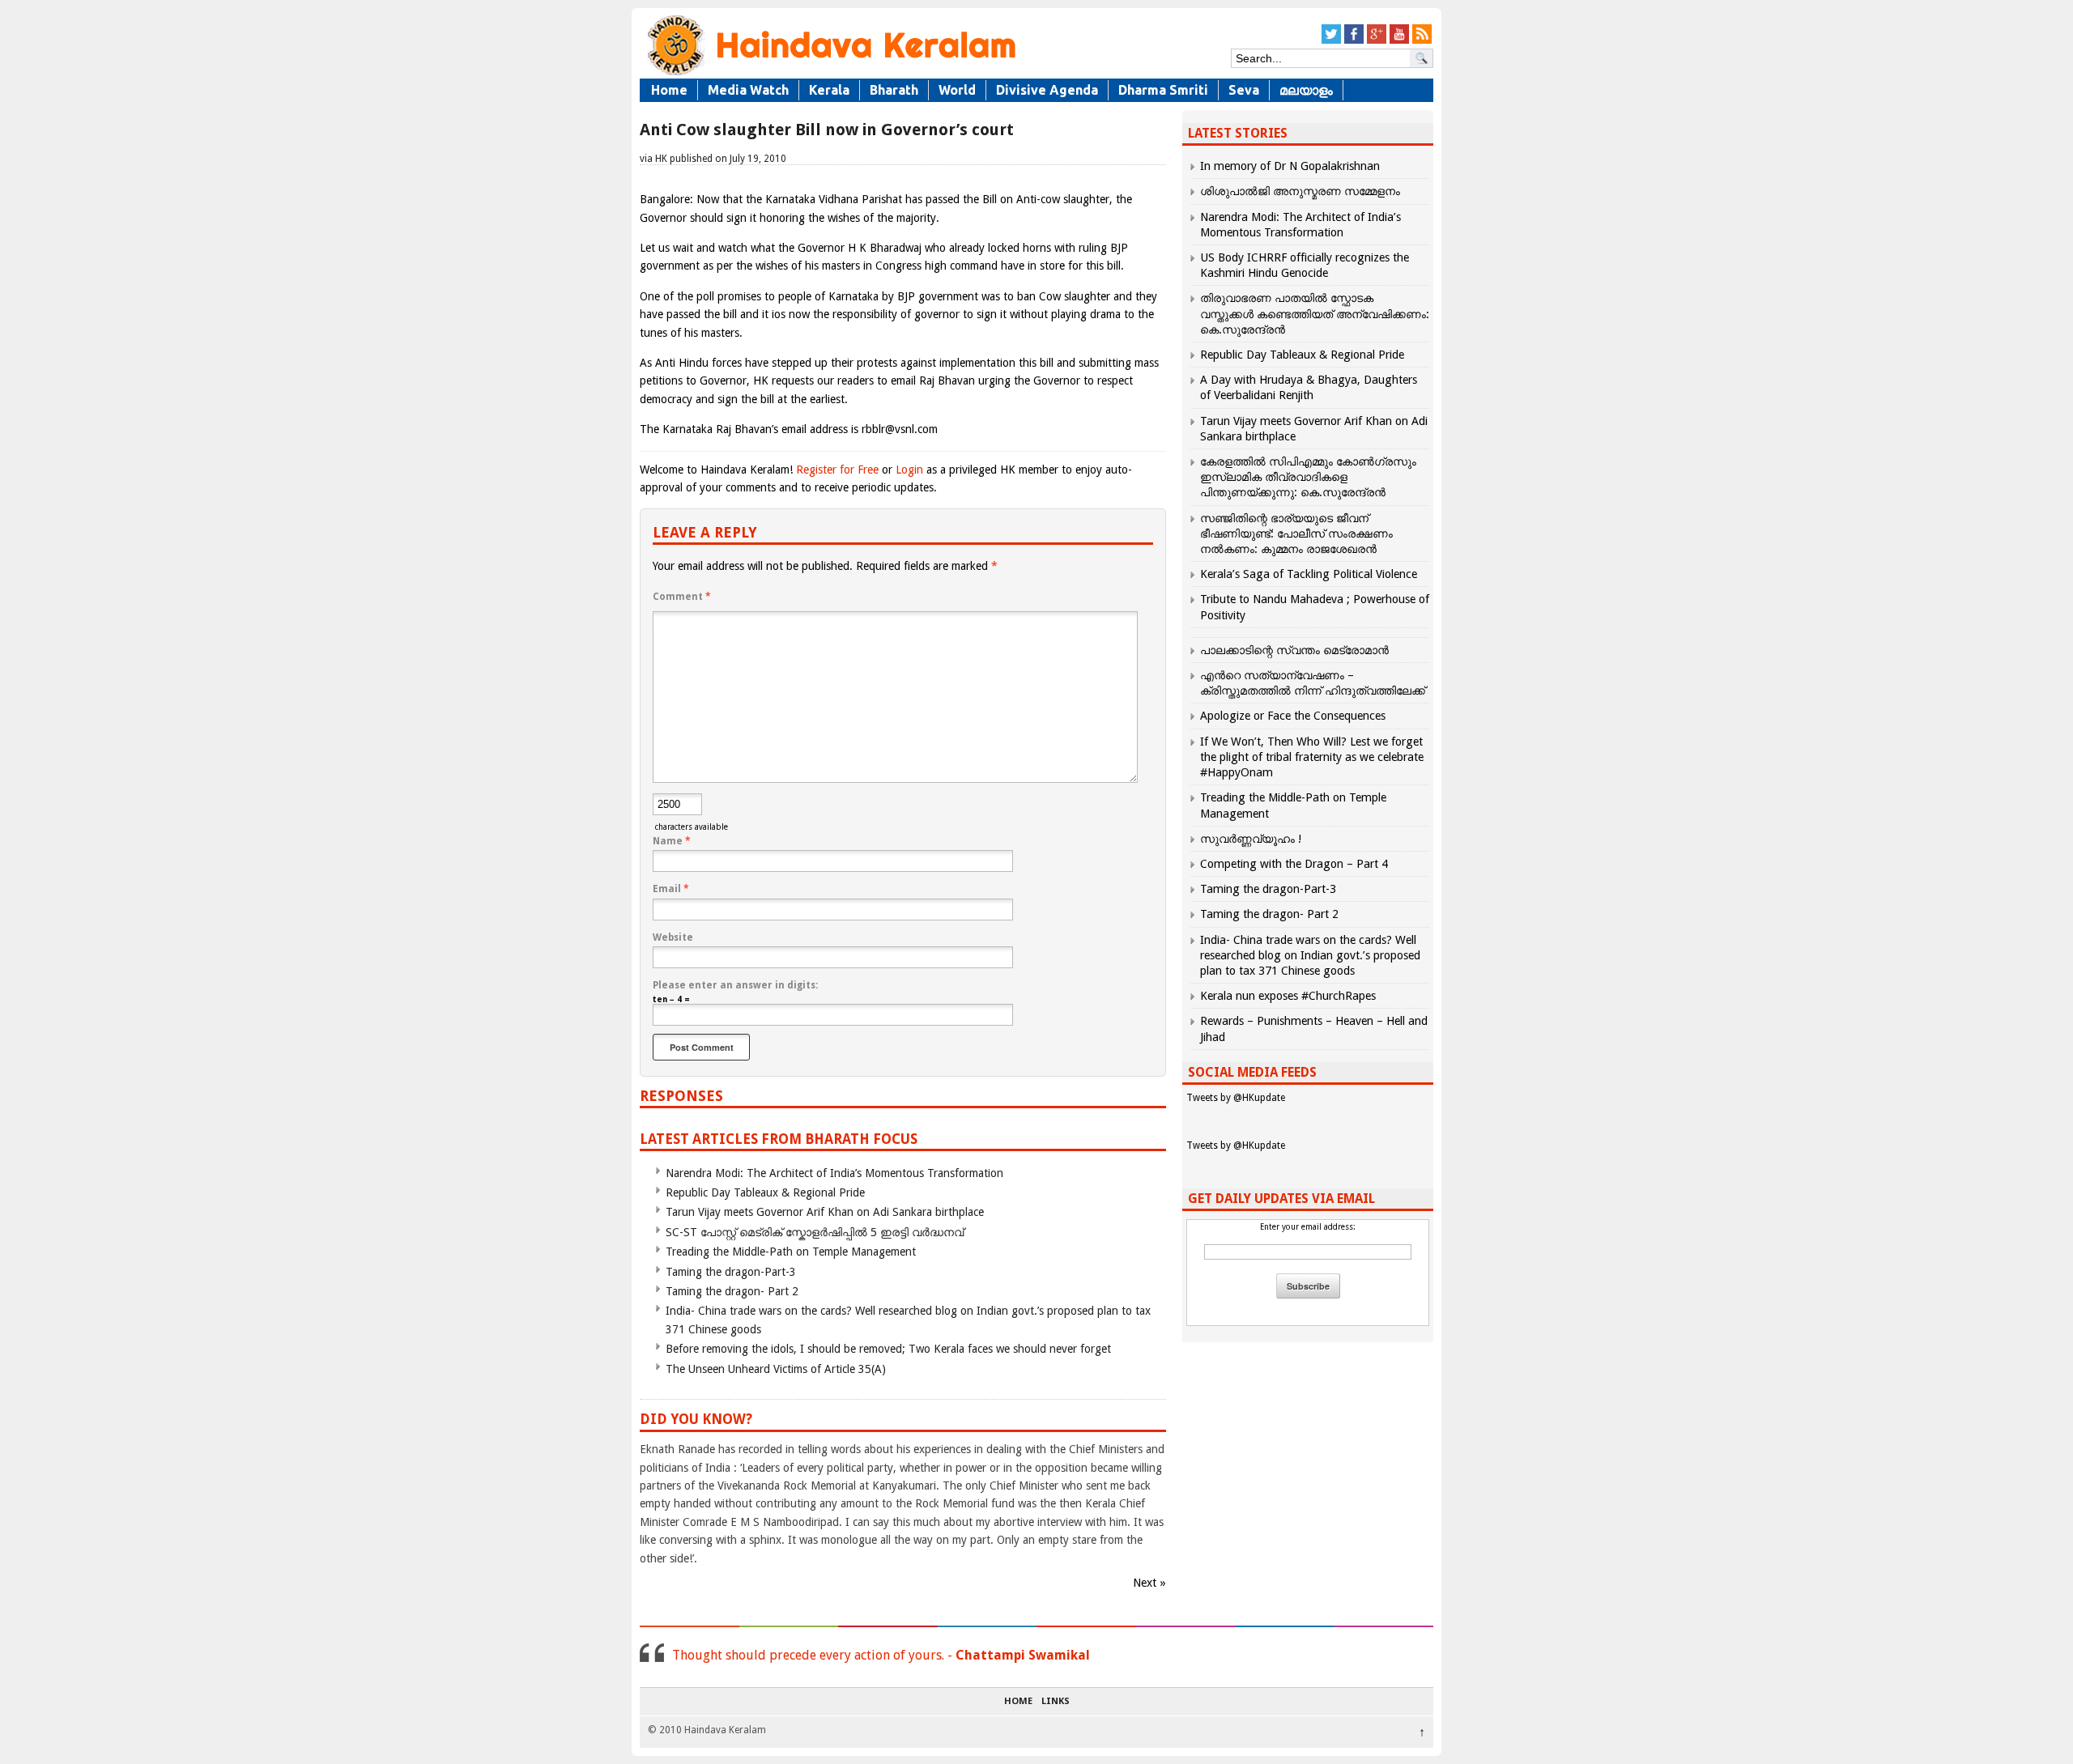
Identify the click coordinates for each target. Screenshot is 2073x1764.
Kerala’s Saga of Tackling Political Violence (1309, 574)
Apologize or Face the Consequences (1293, 716)
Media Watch (748, 90)
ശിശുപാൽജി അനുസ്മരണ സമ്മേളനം (1300, 191)
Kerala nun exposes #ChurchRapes (1288, 996)
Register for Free (837, 470)
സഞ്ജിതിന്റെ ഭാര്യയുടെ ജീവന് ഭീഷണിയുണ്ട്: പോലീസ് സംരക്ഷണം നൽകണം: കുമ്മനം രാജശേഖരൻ (1296, 533)
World (957, 90)
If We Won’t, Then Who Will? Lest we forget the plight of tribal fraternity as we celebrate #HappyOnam (1312, 757)
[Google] (1377, 41)
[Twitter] (1331, 41)
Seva (1244, 90)
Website (673, 937)
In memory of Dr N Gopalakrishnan (1290, 166)
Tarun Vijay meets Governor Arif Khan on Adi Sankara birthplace (825, 1212)
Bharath (894, 90)
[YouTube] (1399, 41)
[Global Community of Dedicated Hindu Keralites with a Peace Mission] (830, 74)
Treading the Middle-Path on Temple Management (791, 1252)
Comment (682, 597)
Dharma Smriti (1163, 90)
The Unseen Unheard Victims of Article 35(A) (776, 1369)
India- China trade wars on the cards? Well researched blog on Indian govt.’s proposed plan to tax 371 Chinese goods (1310, 955)
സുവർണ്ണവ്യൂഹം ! (1251, 839)
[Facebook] (1354, 41)
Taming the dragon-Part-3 (731, 1272)
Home (669, 90)
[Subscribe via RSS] (1422, 41)
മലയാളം (1306, 90)
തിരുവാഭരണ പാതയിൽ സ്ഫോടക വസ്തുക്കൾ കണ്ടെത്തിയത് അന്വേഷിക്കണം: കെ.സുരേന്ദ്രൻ (1315, 313)
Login (909, 470)
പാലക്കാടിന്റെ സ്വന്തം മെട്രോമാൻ (1294, 650)
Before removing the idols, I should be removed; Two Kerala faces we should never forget (888, 1349)
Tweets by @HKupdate (1236, 1098)
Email (671, 889)
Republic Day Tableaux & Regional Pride (765, 1192)
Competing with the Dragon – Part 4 (1294, 864)
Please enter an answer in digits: (735, 985)
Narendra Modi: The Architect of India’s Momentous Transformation (834, 1173)
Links (1056, 1702)
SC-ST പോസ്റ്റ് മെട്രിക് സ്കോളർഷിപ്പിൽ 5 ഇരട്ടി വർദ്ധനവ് (815, 1232)
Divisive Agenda (1047, 90)
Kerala (829, 90)
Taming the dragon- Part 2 (732, 1291)
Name (672, 841)
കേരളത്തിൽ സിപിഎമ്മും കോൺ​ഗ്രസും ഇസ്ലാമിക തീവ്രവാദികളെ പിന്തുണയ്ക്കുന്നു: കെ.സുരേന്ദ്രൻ (1308, 477)
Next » (1149, 1583)
